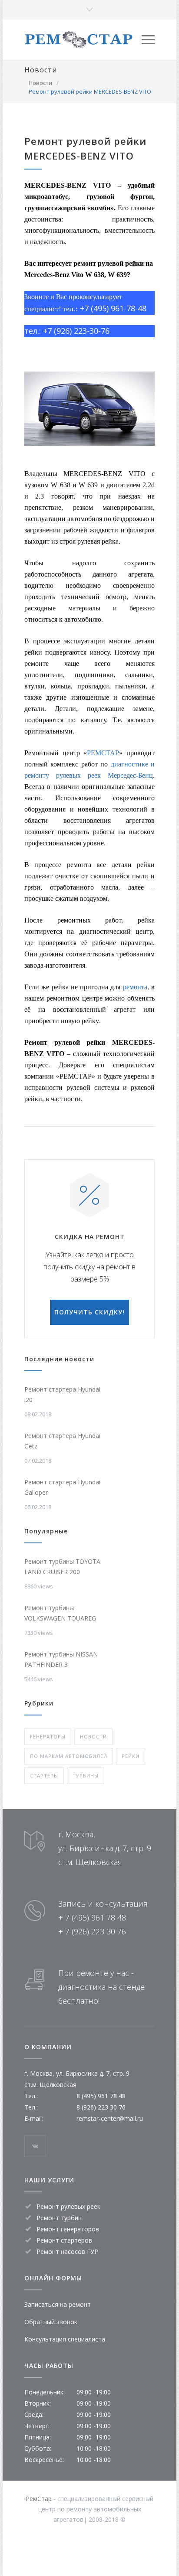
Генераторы (48, 1736)
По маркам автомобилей (69, 1756)
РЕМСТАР (103, 753)
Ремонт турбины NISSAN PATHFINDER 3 (61, 1659)
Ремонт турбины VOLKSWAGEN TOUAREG (60, 1613)
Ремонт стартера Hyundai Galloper (62, 1487)
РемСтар (39, 2499)
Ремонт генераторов (68, 2229)
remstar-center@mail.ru (110, 2118)
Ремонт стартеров (64, 2240)
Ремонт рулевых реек (68, 2206)
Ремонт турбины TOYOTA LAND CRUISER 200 (62, 1567)
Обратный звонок (51, 2322)
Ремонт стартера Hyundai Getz (62, 1441)
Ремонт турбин (59, 2218)
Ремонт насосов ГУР (67, 2252)
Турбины (86, 1775)
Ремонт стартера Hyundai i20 (62, 1394)
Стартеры (44, 1775)
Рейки (131, 1756)
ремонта (135, 987)
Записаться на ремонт (58, 2304)
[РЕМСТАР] (83, 40)
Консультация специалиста (65, 2339)
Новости (41, 70)
